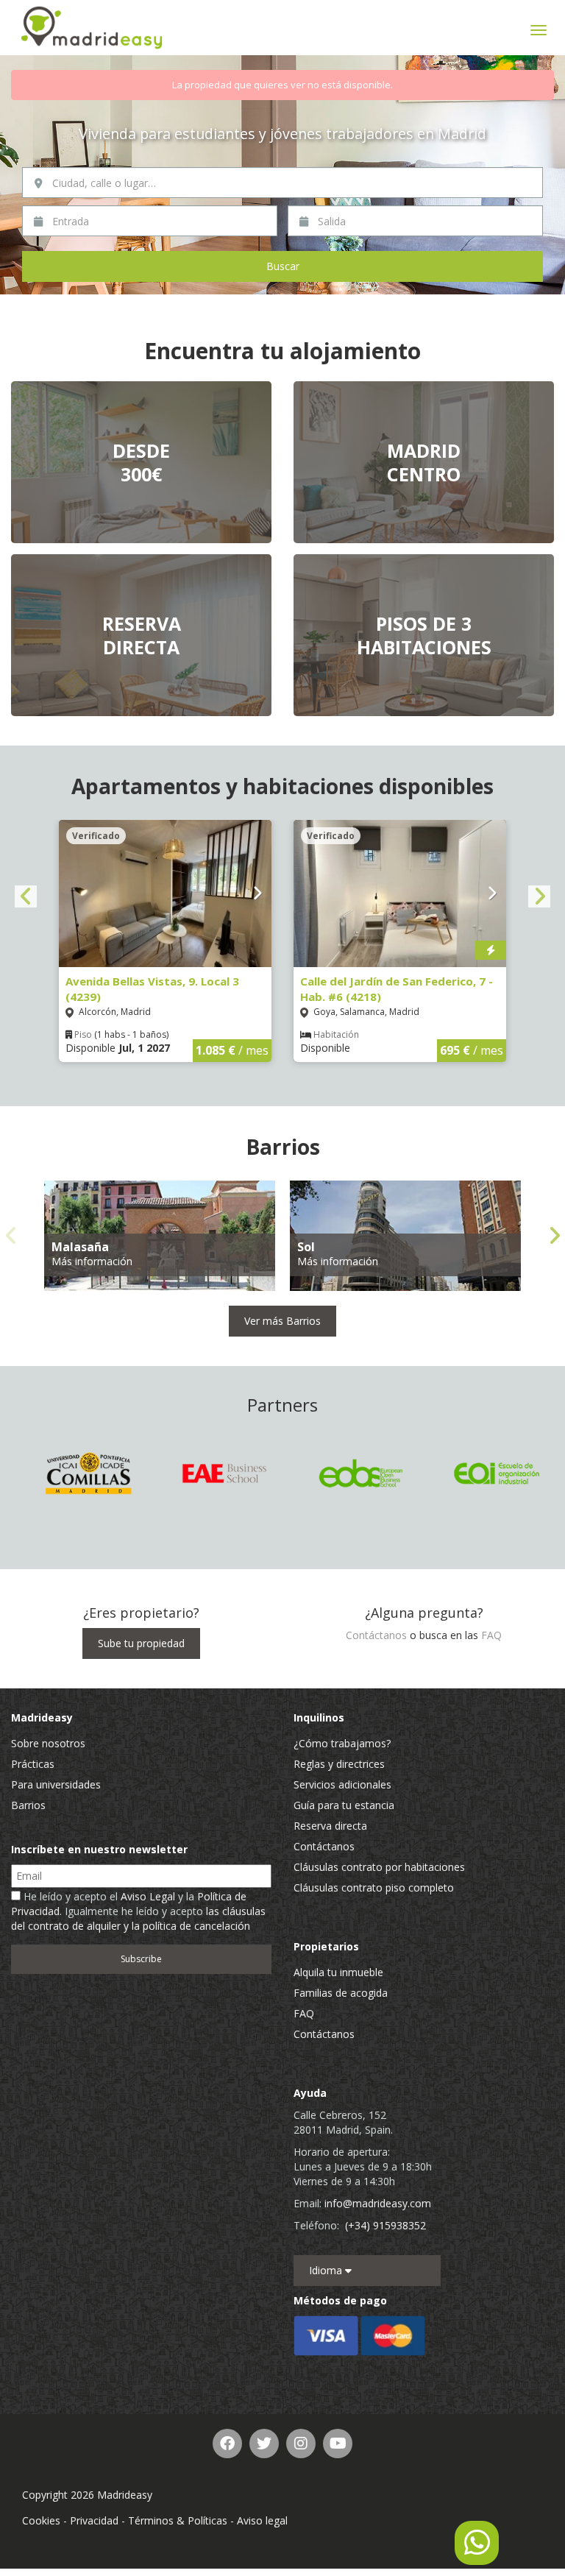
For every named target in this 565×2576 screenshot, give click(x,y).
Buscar (283, 266)
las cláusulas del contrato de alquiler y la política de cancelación (138, 1918)
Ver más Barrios (282, 1321)
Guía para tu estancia (344, 1805)
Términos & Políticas (178, 2520)
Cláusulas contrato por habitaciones (379, 1867)
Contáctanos (376, 1635)
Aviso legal (262, 2520)
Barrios (28, 1805)
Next (539, 896)
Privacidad (94, 2520)
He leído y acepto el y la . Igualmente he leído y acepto (138, 1911)
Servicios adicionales (342, 1784)
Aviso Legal (148, 1896)
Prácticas (33, 1764)
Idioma (327, 2270)
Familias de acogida (341, 1993)
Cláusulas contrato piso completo (374, 1887)
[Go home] (92, 28)
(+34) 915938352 (385, 2225)
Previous (26, 896)
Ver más (141, 462)
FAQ (491, 1635)
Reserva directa (330, 1826)
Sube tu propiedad (141, 1643)
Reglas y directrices (339, 1764)
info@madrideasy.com (378, 2203)
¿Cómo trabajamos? (342, 1743)
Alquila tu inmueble (338, 1972)
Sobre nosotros (48, 1743)
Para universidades (56, 1784)
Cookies (41, 2520)
